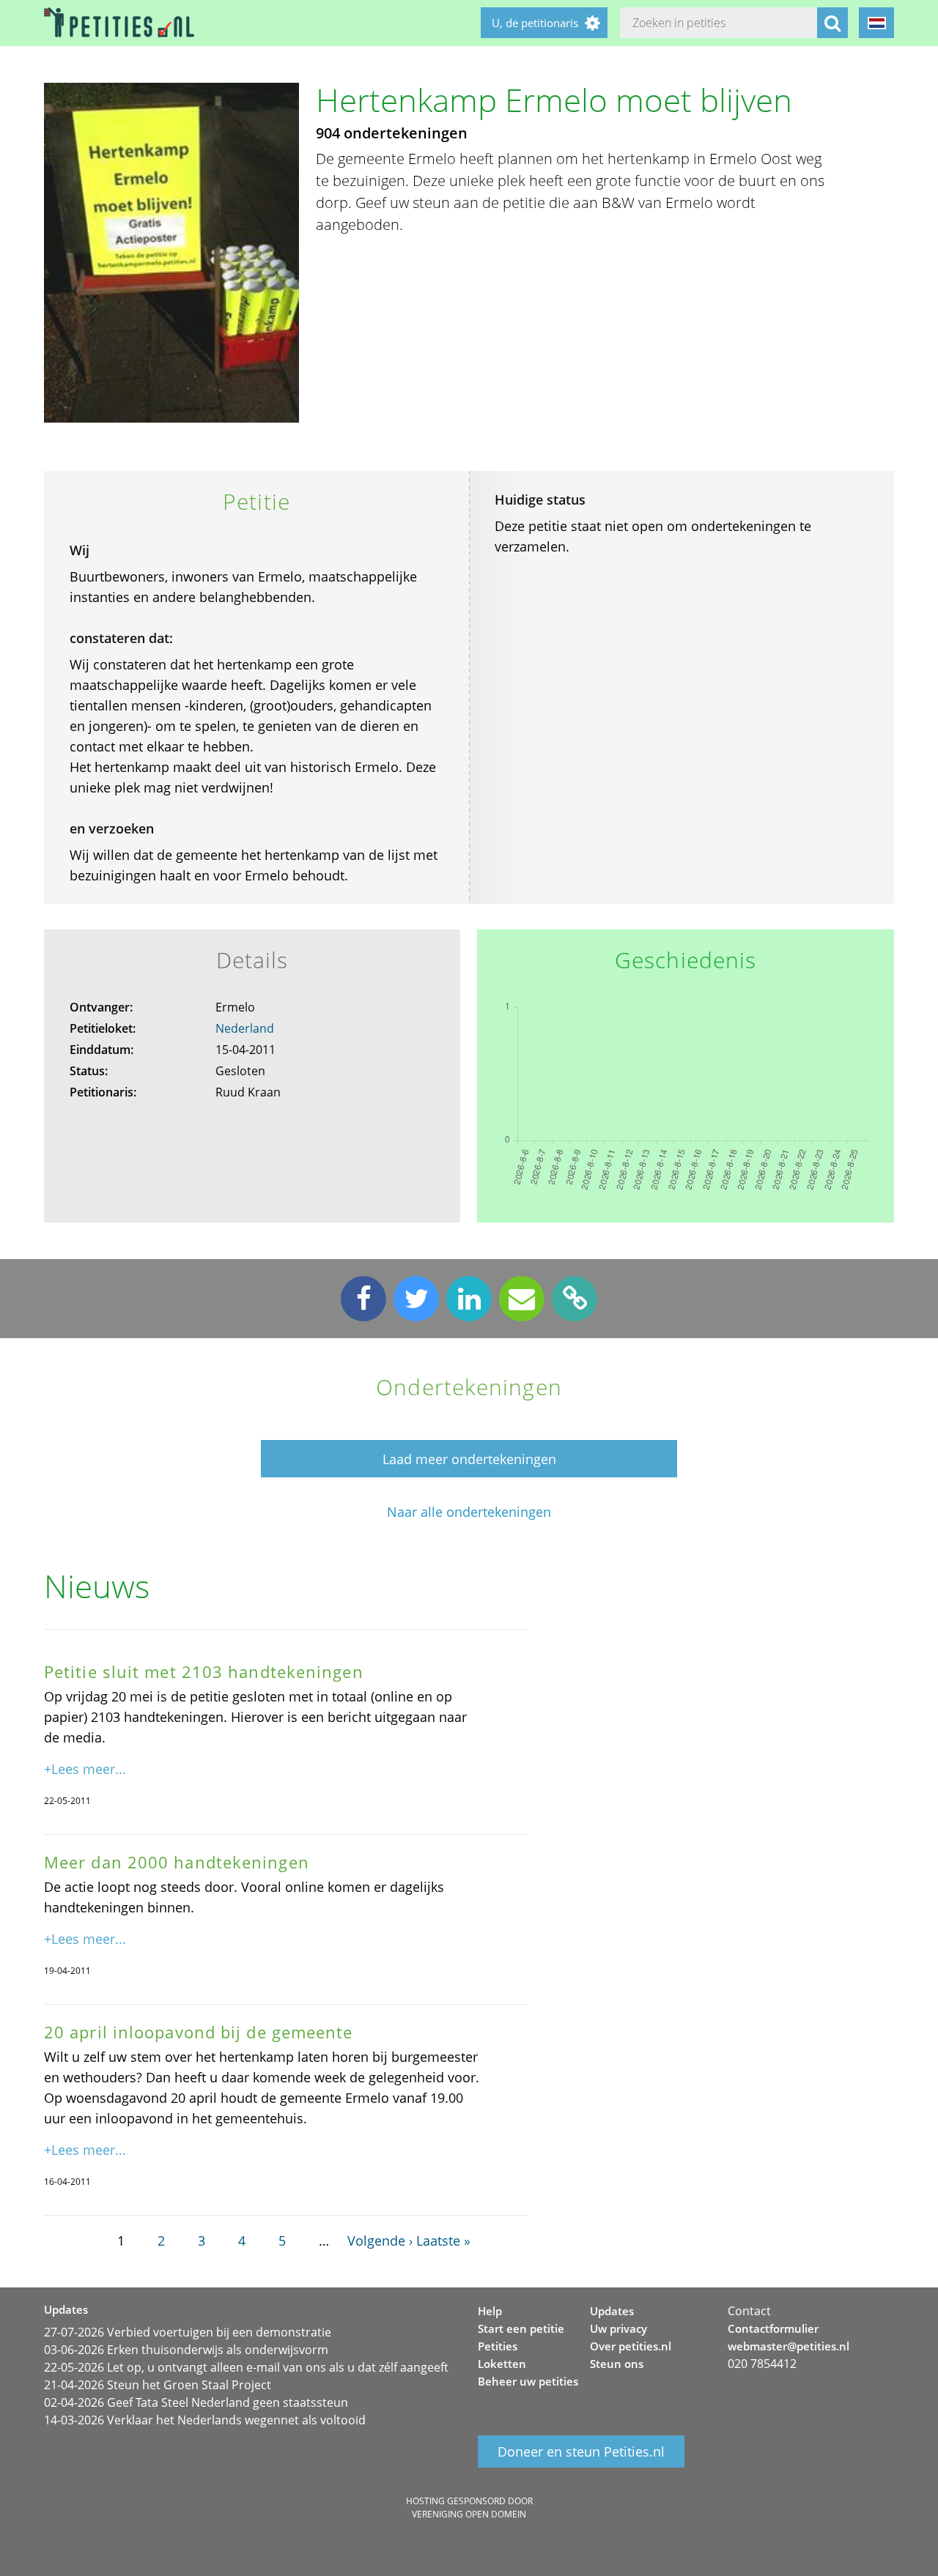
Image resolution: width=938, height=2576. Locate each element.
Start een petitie (521, 2328)
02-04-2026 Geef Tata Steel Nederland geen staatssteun (196, 2402)
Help (490, 2311)
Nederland (245, 1028)
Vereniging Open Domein (469, 2514)
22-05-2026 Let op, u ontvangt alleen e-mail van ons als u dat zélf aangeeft (246, 2367)
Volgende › (380, 2241)
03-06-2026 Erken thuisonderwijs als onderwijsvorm (186, 2350)
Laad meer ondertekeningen (469, 1459)
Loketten (502, 2364)
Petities (498, 2346)
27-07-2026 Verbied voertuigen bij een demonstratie (188, 2332)
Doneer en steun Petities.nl (581, 2451)
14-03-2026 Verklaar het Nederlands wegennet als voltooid (205, 2420)
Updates (612, 2311)
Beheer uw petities (528, 2381)
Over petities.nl (631, 2346)
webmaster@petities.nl (789, 2346)
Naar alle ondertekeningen (469, 1512)
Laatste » (443, 2241)
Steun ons (617, 2364)
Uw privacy (618, 2328)
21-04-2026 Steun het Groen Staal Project (158, 2385)
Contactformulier (773, 2328)
